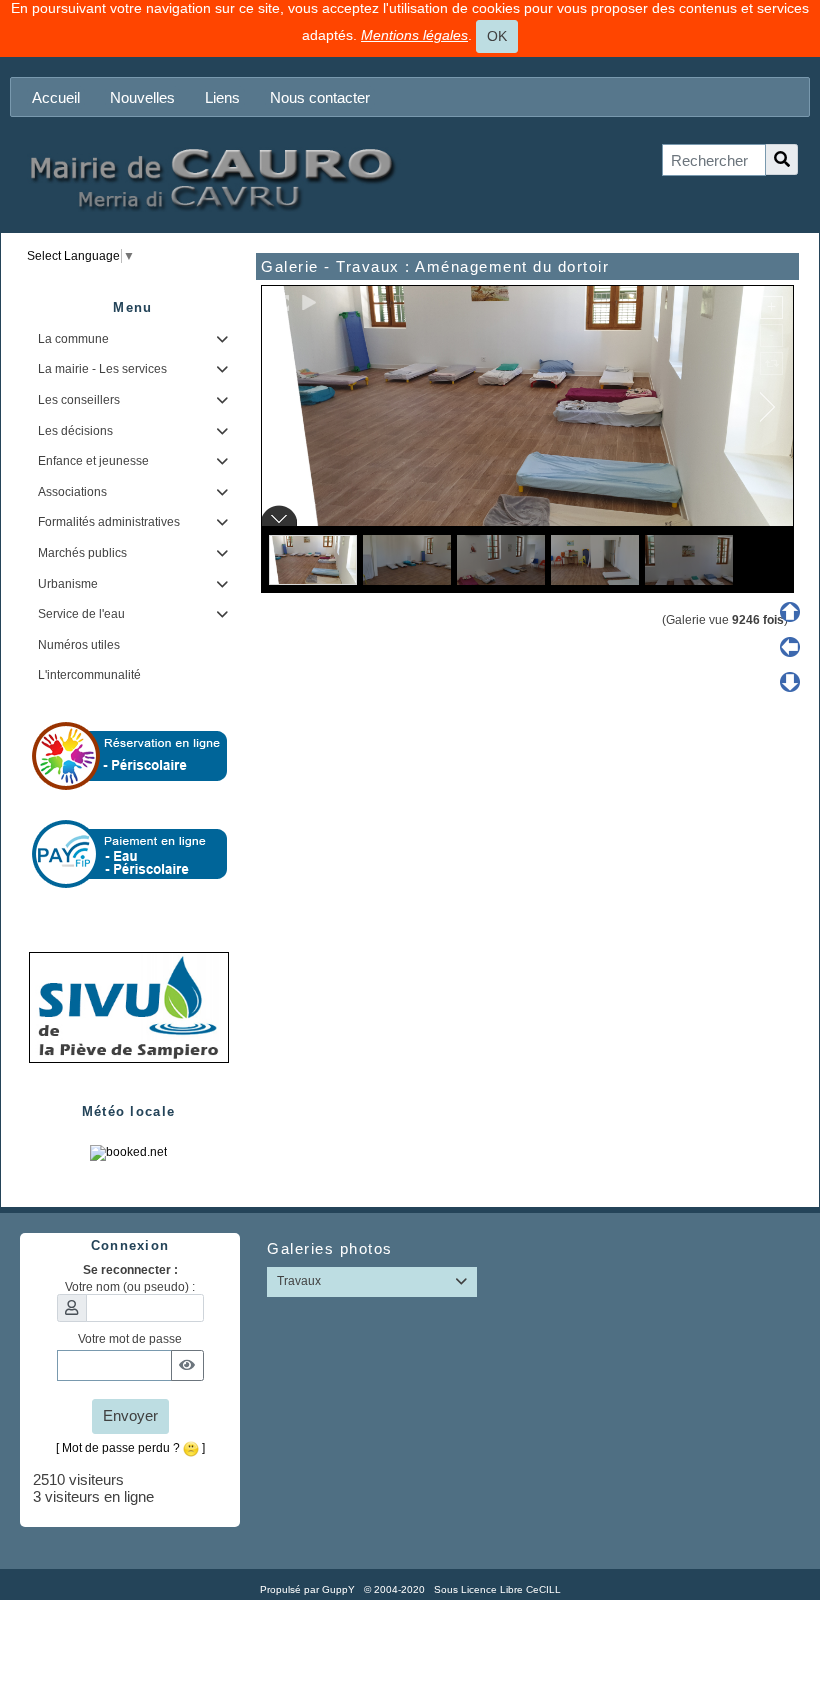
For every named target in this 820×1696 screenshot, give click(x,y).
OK (497, 36)
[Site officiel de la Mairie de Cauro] (210, 177)
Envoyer (130, 1415)
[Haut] (790, 612)
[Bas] (790, 682)
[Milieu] (790, 647)
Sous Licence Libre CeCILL (499, 1589)
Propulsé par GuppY (309, 1589)
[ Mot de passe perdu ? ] (130, 1448)
